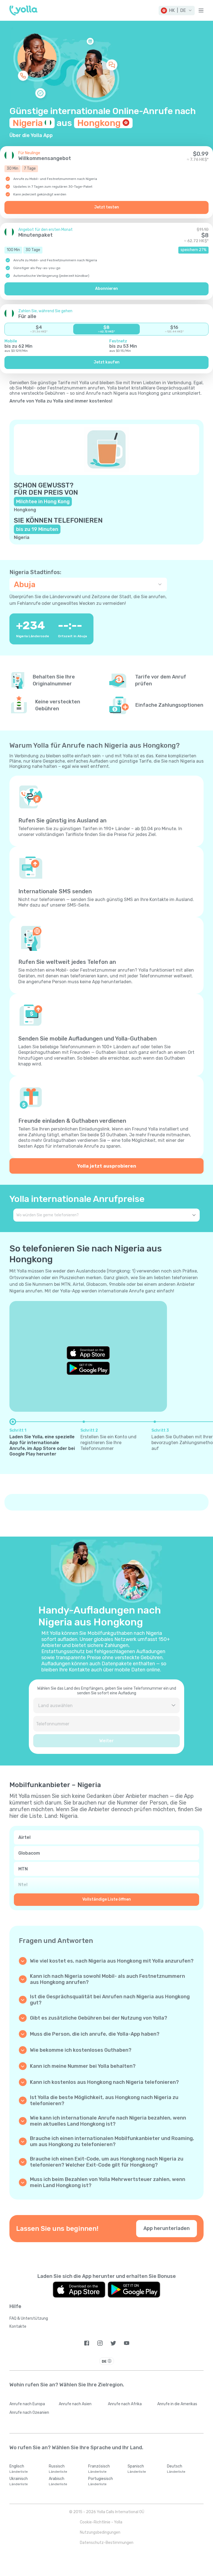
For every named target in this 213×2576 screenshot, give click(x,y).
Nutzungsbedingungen (100, 2532)
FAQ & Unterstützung (29, 2318)
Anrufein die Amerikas (177, 2404)
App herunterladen (167, 2228)
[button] (177, 11)
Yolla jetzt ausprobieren (107, 1166)
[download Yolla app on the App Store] (88, 1353)
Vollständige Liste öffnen (107, 1899)
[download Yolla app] (79, 2290)
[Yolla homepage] (23, 11)
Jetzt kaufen (107, 362)
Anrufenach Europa (27, 2404)
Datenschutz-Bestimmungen (107, 2543)
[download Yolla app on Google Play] (88, 1368)
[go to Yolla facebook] (87, 2343)
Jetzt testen (107, 207)
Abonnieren (106, 289)
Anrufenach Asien (75, 2404)
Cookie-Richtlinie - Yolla (101, 2522)
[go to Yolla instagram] (100, 2343)
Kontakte (18, 2326)
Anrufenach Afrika (125, 2404)
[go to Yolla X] (113, 2343)
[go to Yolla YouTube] (127, 2343)
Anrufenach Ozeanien (29, 2413)
